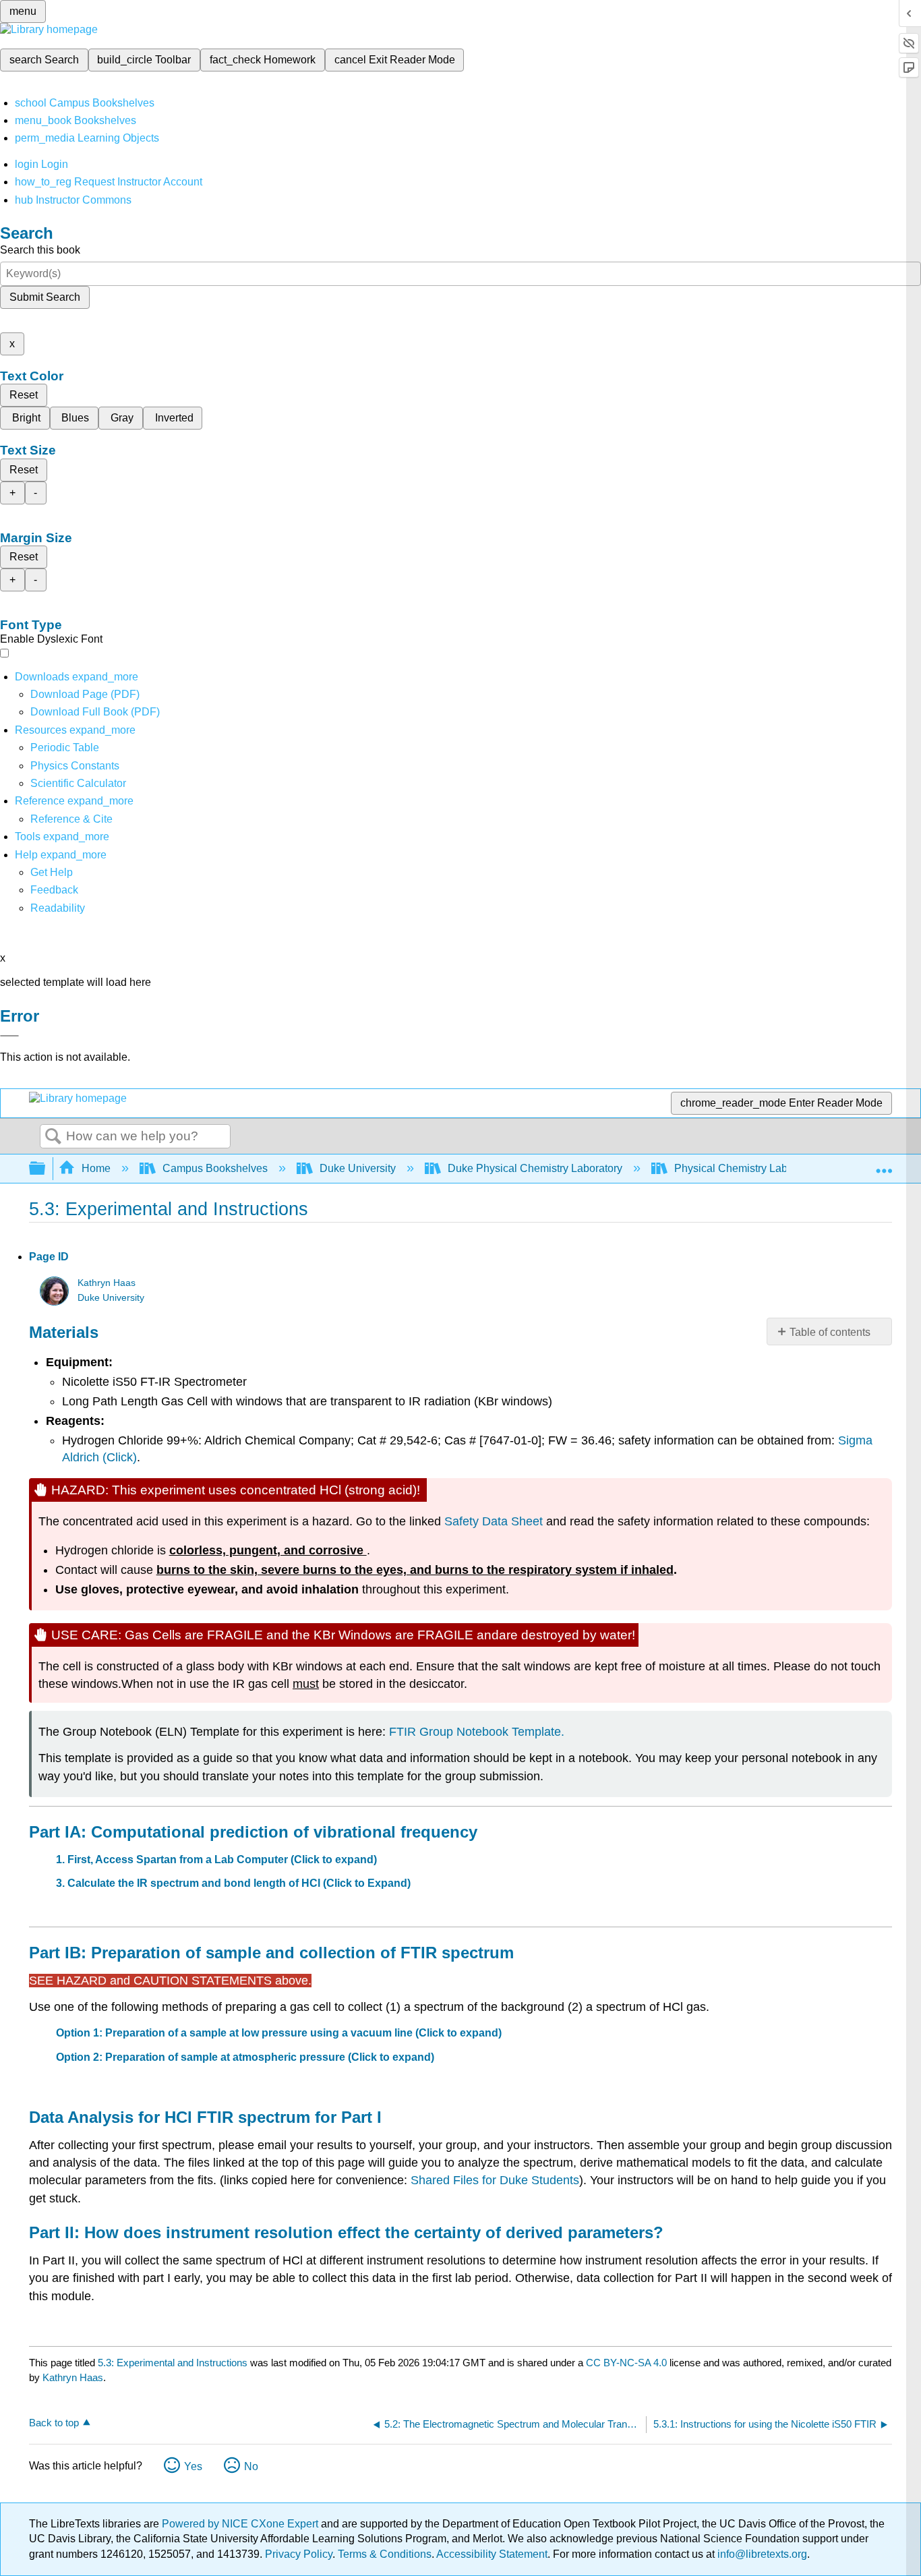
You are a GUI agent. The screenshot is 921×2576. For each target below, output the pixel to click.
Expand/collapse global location (884, 1165)
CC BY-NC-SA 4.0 (626, 2363)
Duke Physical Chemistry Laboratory (535, 1168)
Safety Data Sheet (495, 1521)
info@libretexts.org (761, 2554)
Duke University (358, 1168)
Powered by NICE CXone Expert (241, 2524)
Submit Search (45, 297)
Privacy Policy (299, 2554)
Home (96, 1168)
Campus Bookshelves (215, 1168)
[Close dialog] (9, 1036)
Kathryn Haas (107, 1283)
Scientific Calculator (78, 783)
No (251, 2466)
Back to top (54, 2423)
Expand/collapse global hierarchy (46, 1169)
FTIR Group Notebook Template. (477, 1732)
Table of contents (830, 1332)
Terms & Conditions (385, 2554)
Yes (193, 2466)
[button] (54, 890)
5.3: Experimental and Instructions (173, 2363)
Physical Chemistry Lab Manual (750, 1168)
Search (53, 1137)
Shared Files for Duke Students (495, 2180)
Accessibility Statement (492, 2554)
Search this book (40, 250)
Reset (24, 395)
